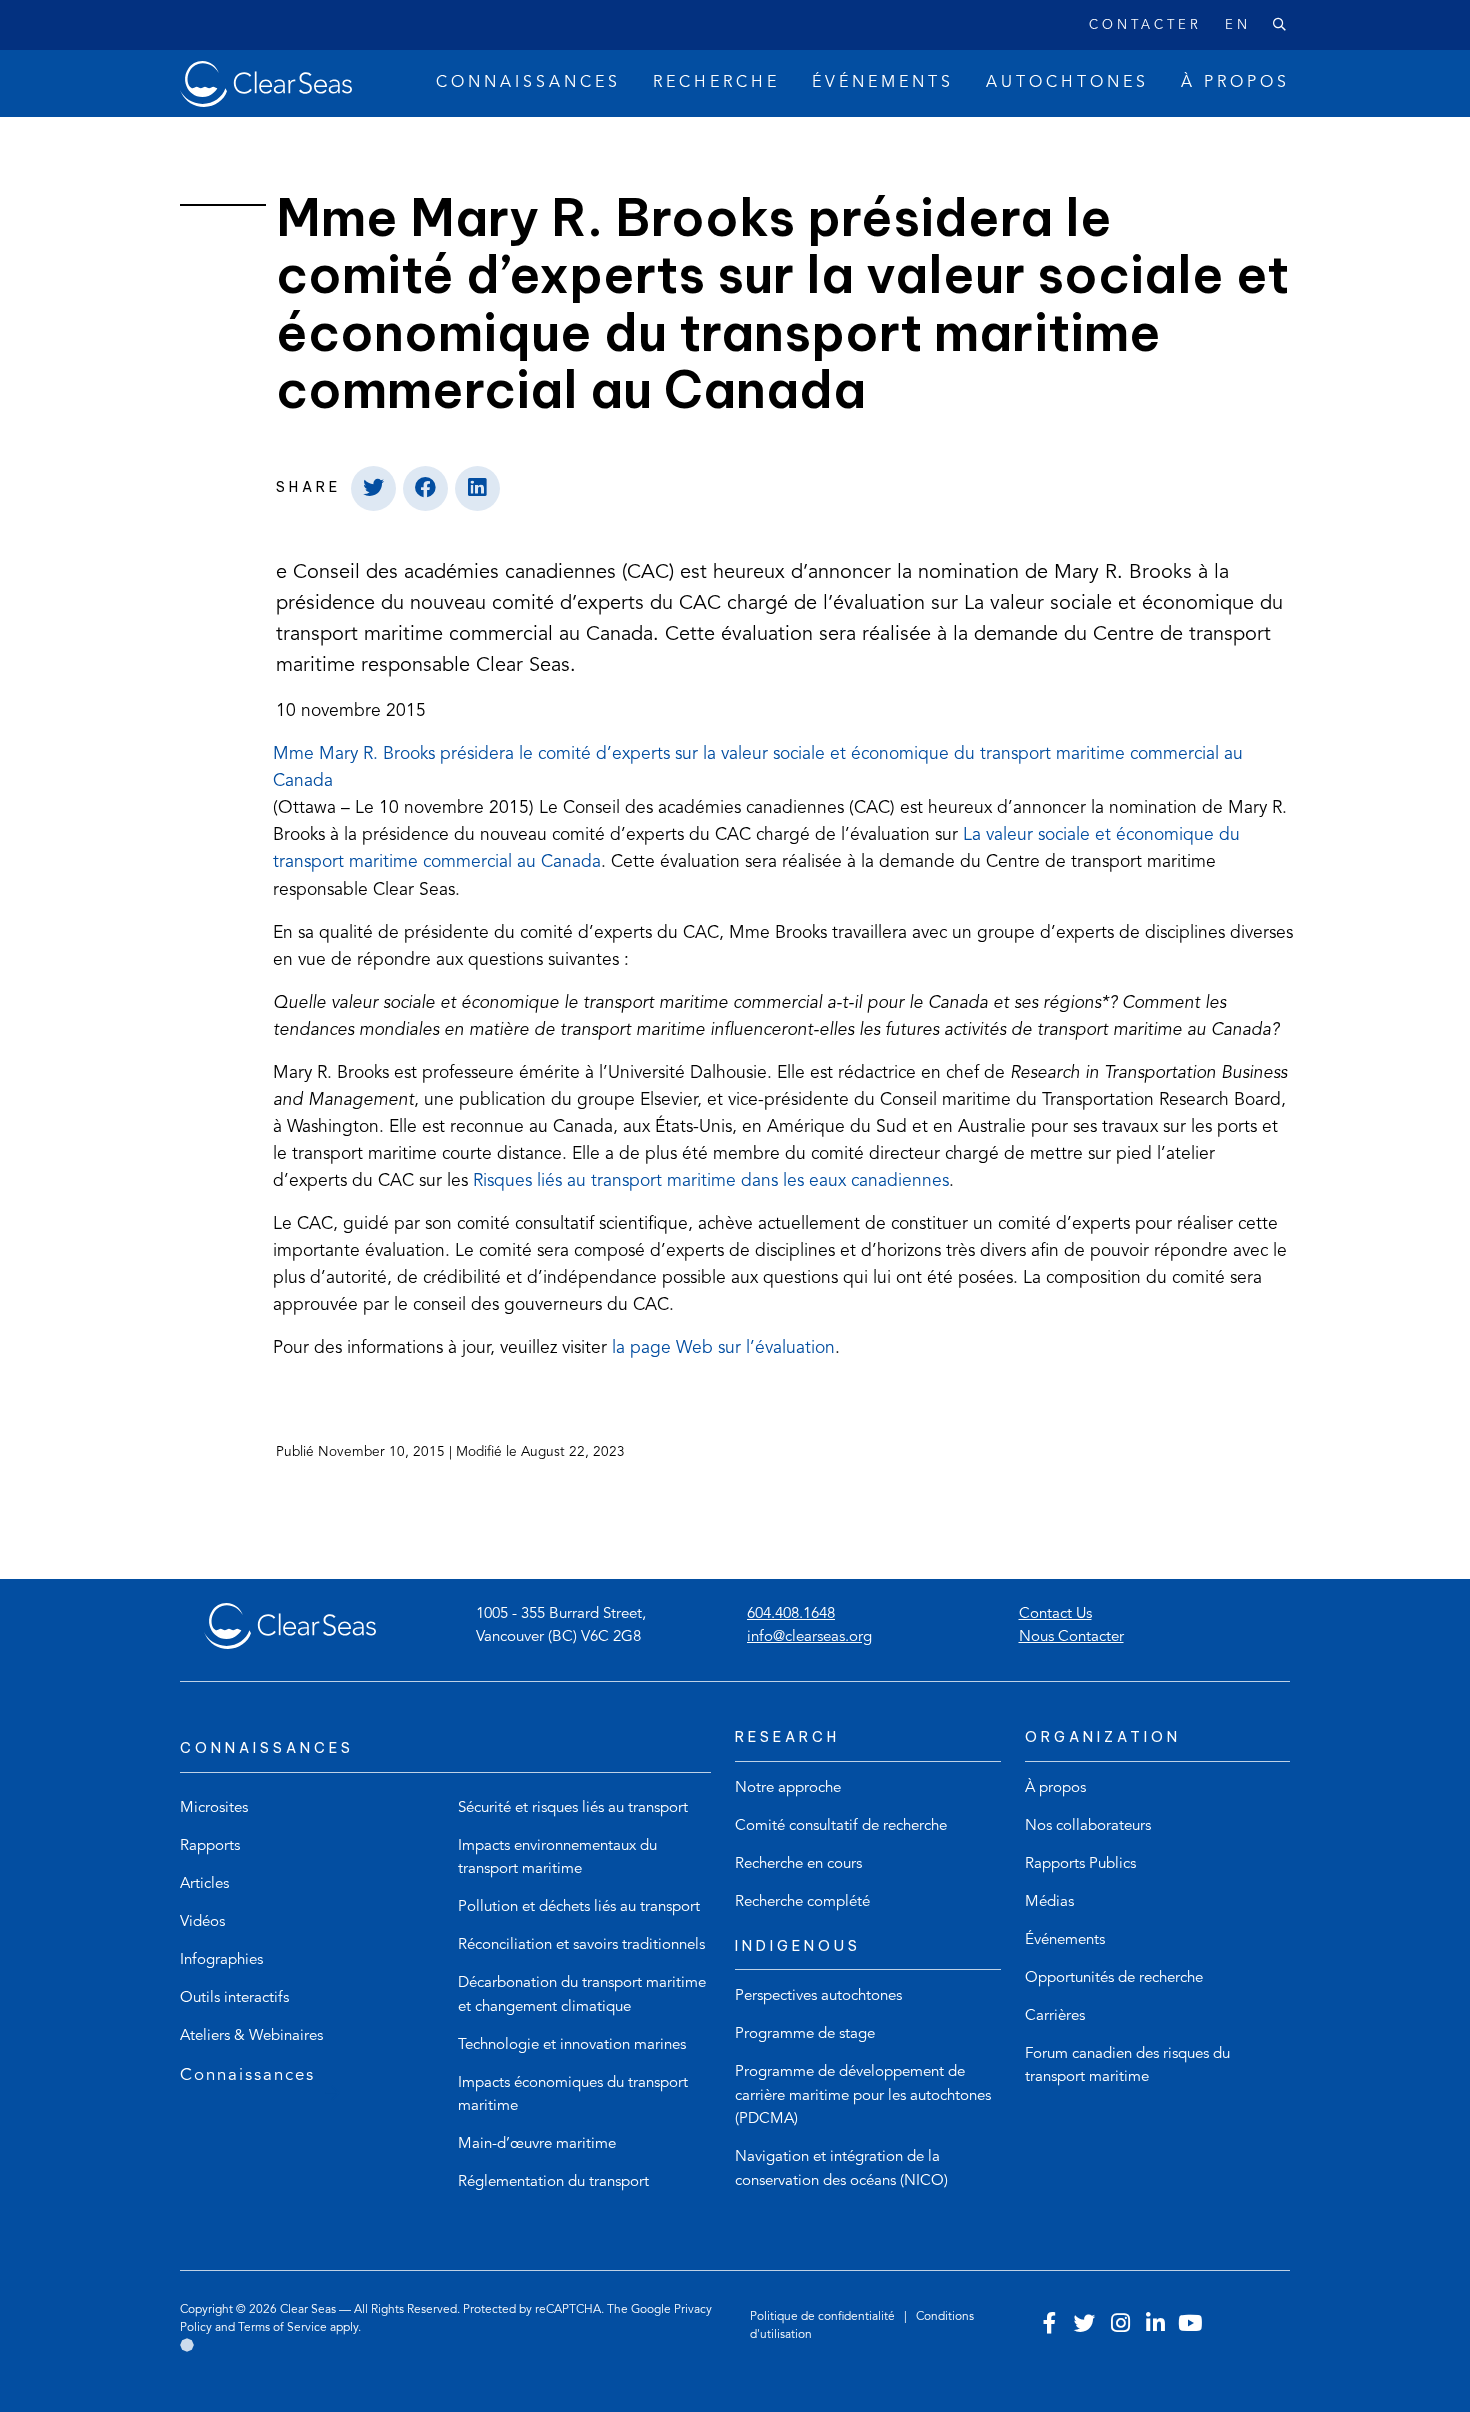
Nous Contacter (1071, 1637)
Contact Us (1055, 1614)
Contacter (1145, 25)
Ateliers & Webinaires (251, 2036)
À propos (1055, 1788)
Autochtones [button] (1067, 83)
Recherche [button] (716, 83)
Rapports (210, 1846)
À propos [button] (1235, 83)
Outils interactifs (234, 1998)
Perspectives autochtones (818, 1996)
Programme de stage (805, 2034)
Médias (1049, 1902)
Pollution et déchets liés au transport (579, 1907)
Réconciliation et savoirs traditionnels (581, 1945)
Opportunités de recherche (1114, 1978)
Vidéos (202, 1922)
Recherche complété (802, 1902)
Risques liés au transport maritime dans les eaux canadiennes (711, 1180)
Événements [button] (883, 83)
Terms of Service (282, 2328)
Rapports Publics (1080, 1864)
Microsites (214, 1808)
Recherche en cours (798, 1864)
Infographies (221, 1960)
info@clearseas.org (809, 1637)
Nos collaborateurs (1088, 1826)
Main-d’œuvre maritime (537, 2144)
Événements (1065, 1940)
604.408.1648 (791, 1614)
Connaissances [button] (528, 83)
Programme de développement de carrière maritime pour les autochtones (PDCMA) (863, 2096)
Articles (204, 1884)
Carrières (1055, 2016)
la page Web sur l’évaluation (723, 1348)
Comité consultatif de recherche (841, 1826)
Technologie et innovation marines (572, 2045)
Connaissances (247, 2075)
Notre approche (788, 1788)
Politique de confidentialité (824, 2317)
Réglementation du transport (553, 2182)
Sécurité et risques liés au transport (573, 1808)
